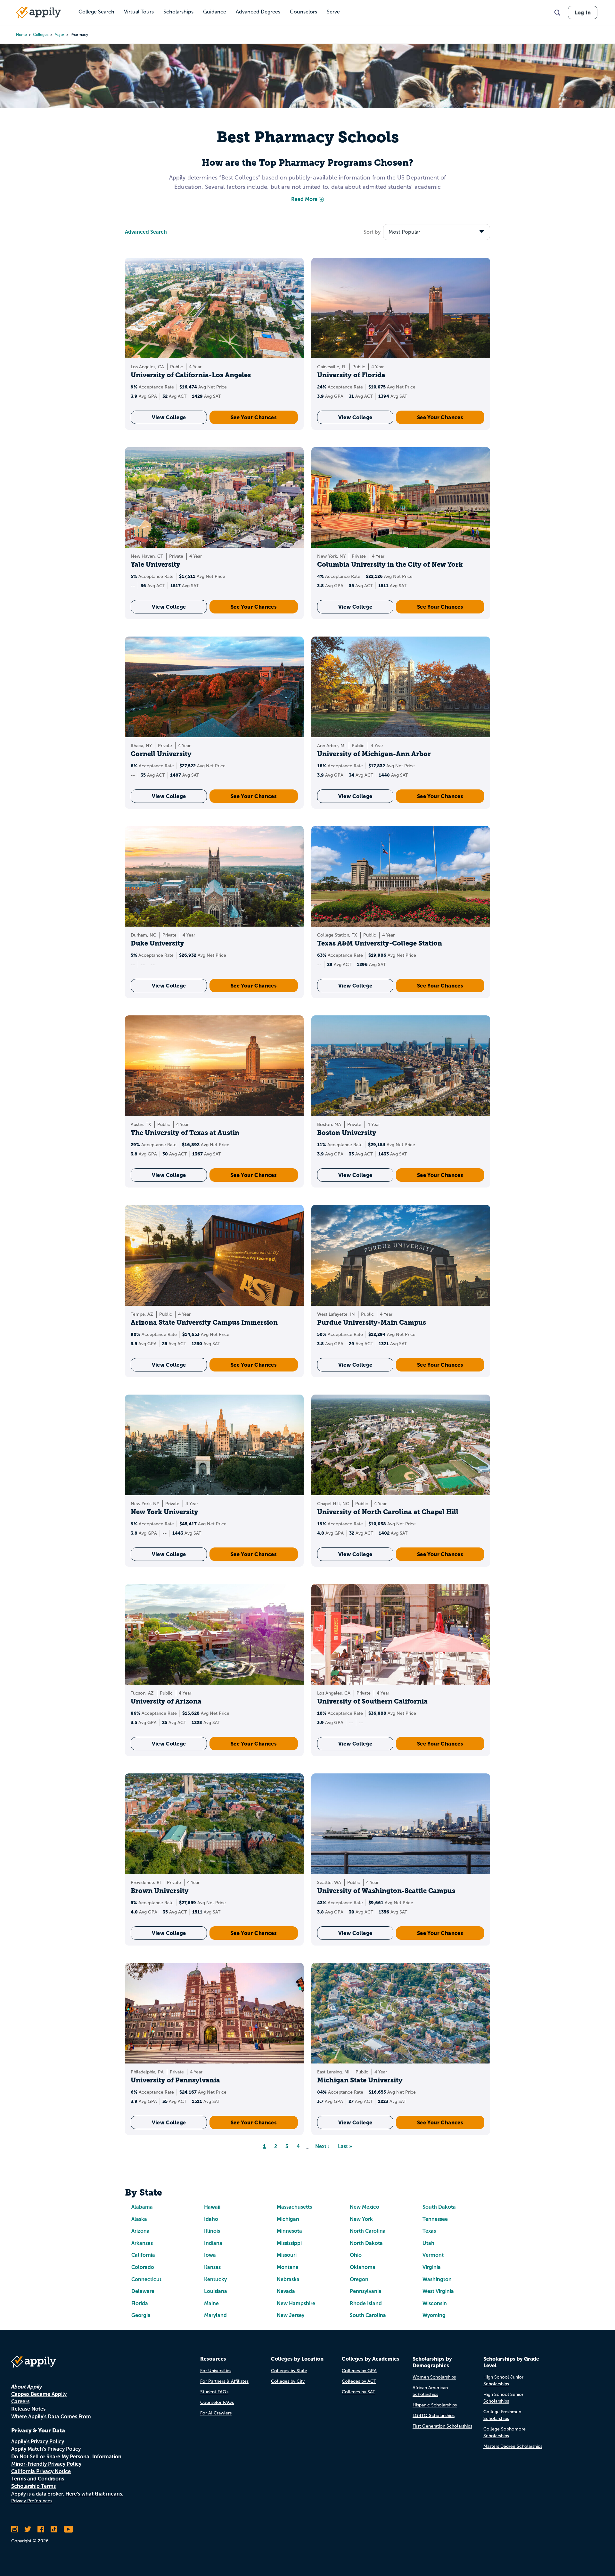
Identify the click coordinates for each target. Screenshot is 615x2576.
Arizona (140, 2231)
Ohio (356, 2255)
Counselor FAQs (217, 2402)
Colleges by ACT (359, 2381)
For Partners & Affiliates (224, 2381)
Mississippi (289, 2243)
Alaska (139, 2219)
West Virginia (438, 2291)
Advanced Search (146, 232)
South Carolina (368, 2315)
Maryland (215, 2315)
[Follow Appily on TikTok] (54, 2529)
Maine (211, 2303)
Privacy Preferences (32, 2501)
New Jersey (291, 2315)
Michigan (288, 2219)
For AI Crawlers (216, 2413)
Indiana (213, 2243)
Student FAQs (214, 2392)
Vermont (433, 2255)
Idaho (211, 2219)
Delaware (143, 2291)
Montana (288, 2267)
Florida (140, 2303)
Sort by (372, 232)
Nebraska (288, 2279)
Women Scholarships (434, 2377)
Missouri (287, 2255)
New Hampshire (296, 2303)
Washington (437, 2279)
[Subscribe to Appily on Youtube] (69, 2529)
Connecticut (146, 2279)
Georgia (141, 2315)
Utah (428, 2243)
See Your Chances (254, 417)
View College (169, 417)
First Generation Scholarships (442, 2426)
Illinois (212, 2231)
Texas (429, 2231)
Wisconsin (435, 2303)
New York (361, 2219)
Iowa (210, 2255)
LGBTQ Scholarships (434, 2416)
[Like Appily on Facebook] (41, 2529)
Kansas (212, 2267)
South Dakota (439, 2207)
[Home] (38, 13)
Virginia (432, 2267)
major (59, 35)
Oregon (359, 2279)
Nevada (286, 2291)
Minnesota (289, 2231)
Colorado (143, 2267)
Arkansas (142, 2243)
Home (21, 35)
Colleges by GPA (359, 2371)
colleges (41, 35)
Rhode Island (366, 2303)
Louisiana (216, 2291)
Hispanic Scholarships (435, 2405)
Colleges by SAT (358, 2392)
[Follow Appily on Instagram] (15, 2529)
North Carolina (368, 2231)
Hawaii (212, 2207)
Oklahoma (363, 2267)
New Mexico (365, 2207)
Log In (583, 13)
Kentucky (215, 2279)
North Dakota (366, 2243)
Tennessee (435, 2219)
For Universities (216, 2371)
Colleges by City (288, 2381)
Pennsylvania (366, 2291)
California (143, 2255)
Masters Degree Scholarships (513, 2446)
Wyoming (434, 2315)
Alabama (142, 2207)
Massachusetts (294, 2207)
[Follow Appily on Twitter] (28, 2529)
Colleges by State (289, 2371)
